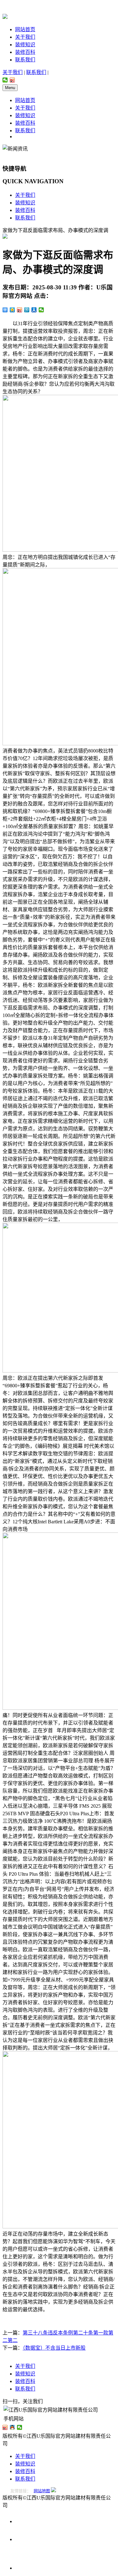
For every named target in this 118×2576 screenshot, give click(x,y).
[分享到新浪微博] (12, 80)
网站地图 (42, 2491)
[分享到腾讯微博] (27, 310)
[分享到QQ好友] (12, 2427)
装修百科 (25, 52)
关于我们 (25, 37)
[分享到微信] (5, 80)
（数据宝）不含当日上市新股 (54, 2348)
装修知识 (25, 45)
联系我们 (25, 60)
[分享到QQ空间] (12, 310)
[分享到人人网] (34, 310)
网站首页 (25, 29)
